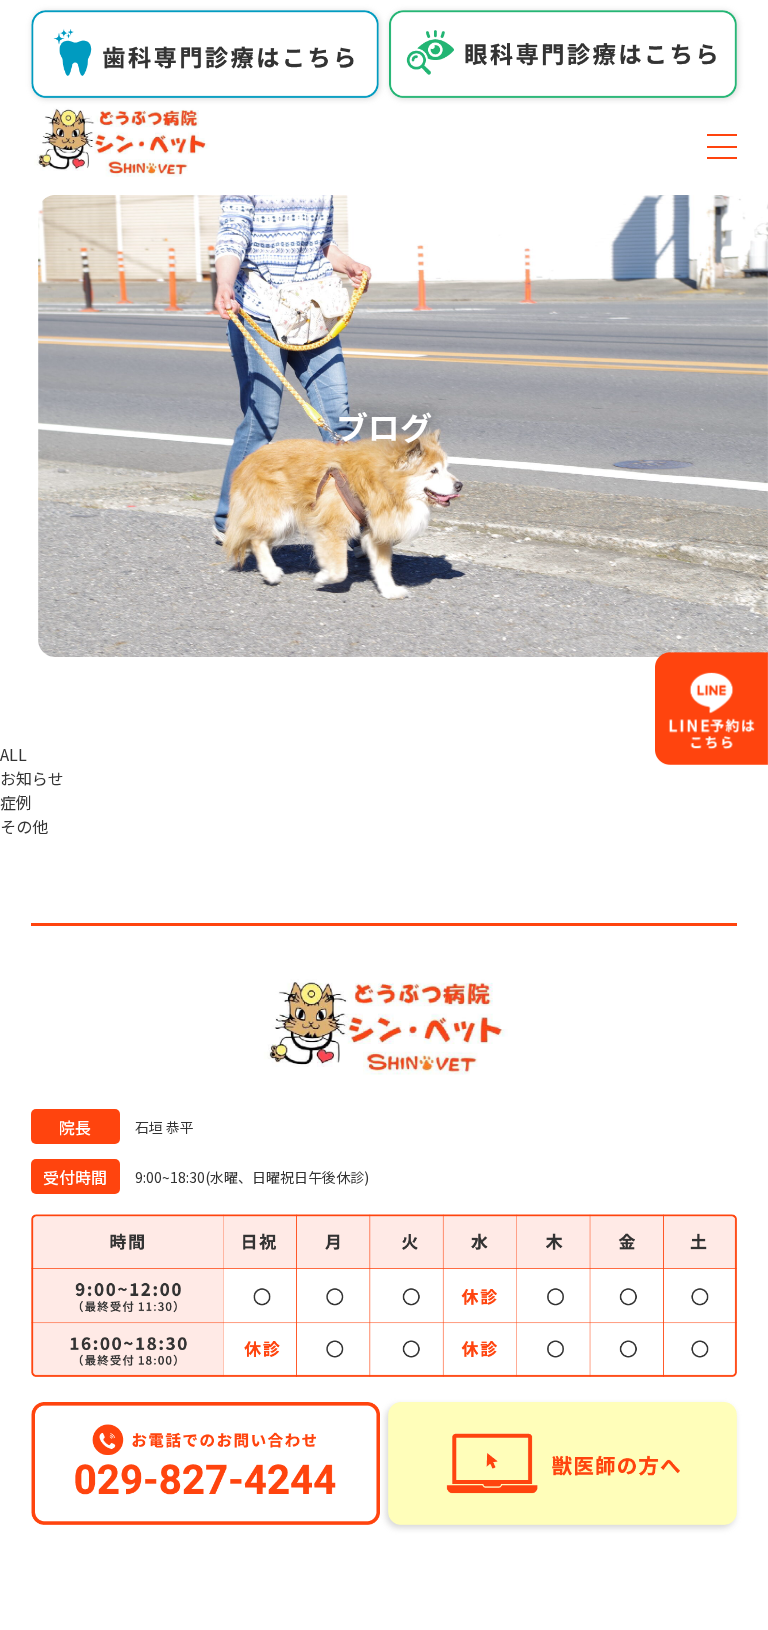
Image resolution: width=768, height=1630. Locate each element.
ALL (13, 754)
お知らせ (32, 778)
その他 (24, 826)
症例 (16, 802)
